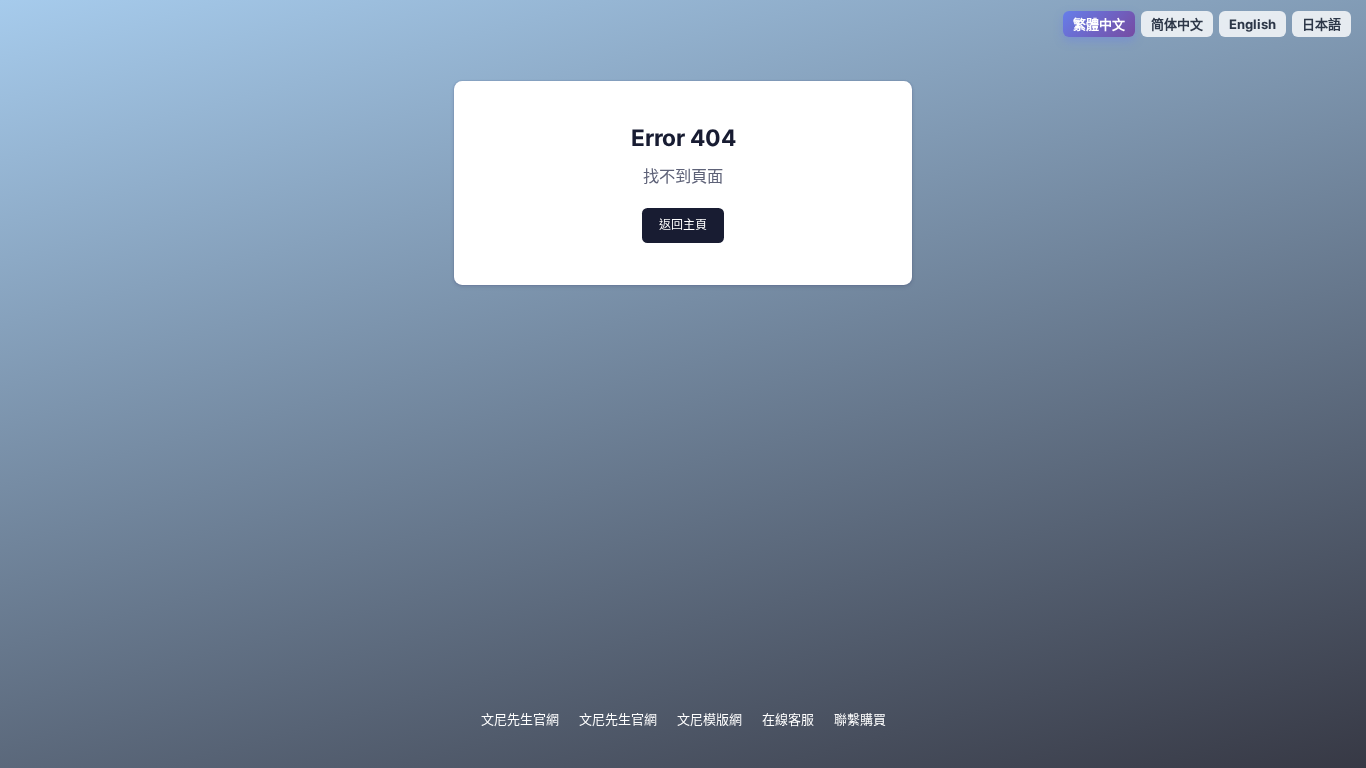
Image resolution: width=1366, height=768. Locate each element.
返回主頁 (683, 224)
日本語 (1321, 24)
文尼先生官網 (520, 719)
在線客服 (788, 719)
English (1252, 24)
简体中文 (1177, 24)
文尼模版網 (709, 719)
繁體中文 (1099, 24)
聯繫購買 (860, 719)
